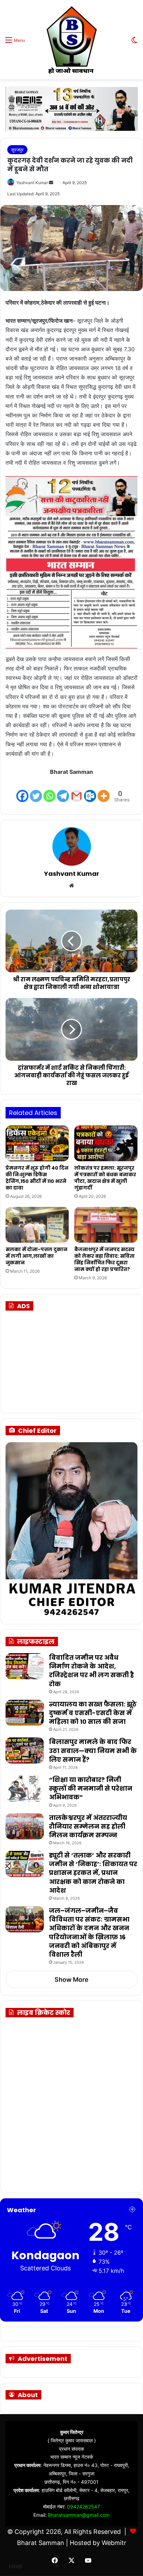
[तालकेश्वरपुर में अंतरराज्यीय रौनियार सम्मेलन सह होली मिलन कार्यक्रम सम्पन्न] (25, 1826)
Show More (71, 1980)
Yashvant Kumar (32, 183)
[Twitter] (36, 790)
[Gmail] (77, 790)
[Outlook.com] (90, 790)
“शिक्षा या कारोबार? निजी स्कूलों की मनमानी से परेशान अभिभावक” (91, 1788)
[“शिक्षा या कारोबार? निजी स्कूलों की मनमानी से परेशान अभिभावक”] (25, 1788)
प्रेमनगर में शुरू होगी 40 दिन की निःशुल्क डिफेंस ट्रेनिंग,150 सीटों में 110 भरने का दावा (37, 1178)
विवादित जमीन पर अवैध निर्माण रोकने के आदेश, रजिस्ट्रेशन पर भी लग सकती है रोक (91, 1671)
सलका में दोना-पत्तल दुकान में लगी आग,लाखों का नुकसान (36, 1256)
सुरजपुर (17, 150)
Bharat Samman (41, 2543)
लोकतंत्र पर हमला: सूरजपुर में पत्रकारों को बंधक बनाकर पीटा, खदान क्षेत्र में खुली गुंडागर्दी (105, 1178)
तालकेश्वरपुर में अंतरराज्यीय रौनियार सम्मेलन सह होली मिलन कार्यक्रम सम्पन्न (88, 1826)
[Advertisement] (66, 1361)
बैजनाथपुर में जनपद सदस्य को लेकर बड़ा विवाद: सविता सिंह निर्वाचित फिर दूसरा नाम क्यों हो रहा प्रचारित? (104, 1259)
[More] (104, 790)
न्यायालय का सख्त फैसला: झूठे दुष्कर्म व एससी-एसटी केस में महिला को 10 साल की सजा (93, 1713)
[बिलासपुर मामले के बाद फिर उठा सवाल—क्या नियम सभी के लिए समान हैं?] (25, 1750)
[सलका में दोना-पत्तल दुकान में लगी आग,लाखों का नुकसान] (37, 1225)
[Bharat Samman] (71, 40)
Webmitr (114, 2543)
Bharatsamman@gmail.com (79, 2515)
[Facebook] (22, 790)
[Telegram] (63, 790)
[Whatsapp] (49, 790)
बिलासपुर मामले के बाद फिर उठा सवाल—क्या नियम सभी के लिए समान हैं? (93, 1750)
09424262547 (83, 2507)
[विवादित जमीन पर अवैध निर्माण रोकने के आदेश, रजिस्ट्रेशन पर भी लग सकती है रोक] (25, 1666)
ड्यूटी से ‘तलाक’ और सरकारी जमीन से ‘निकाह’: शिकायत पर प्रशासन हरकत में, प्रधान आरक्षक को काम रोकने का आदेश (93, 1873)
